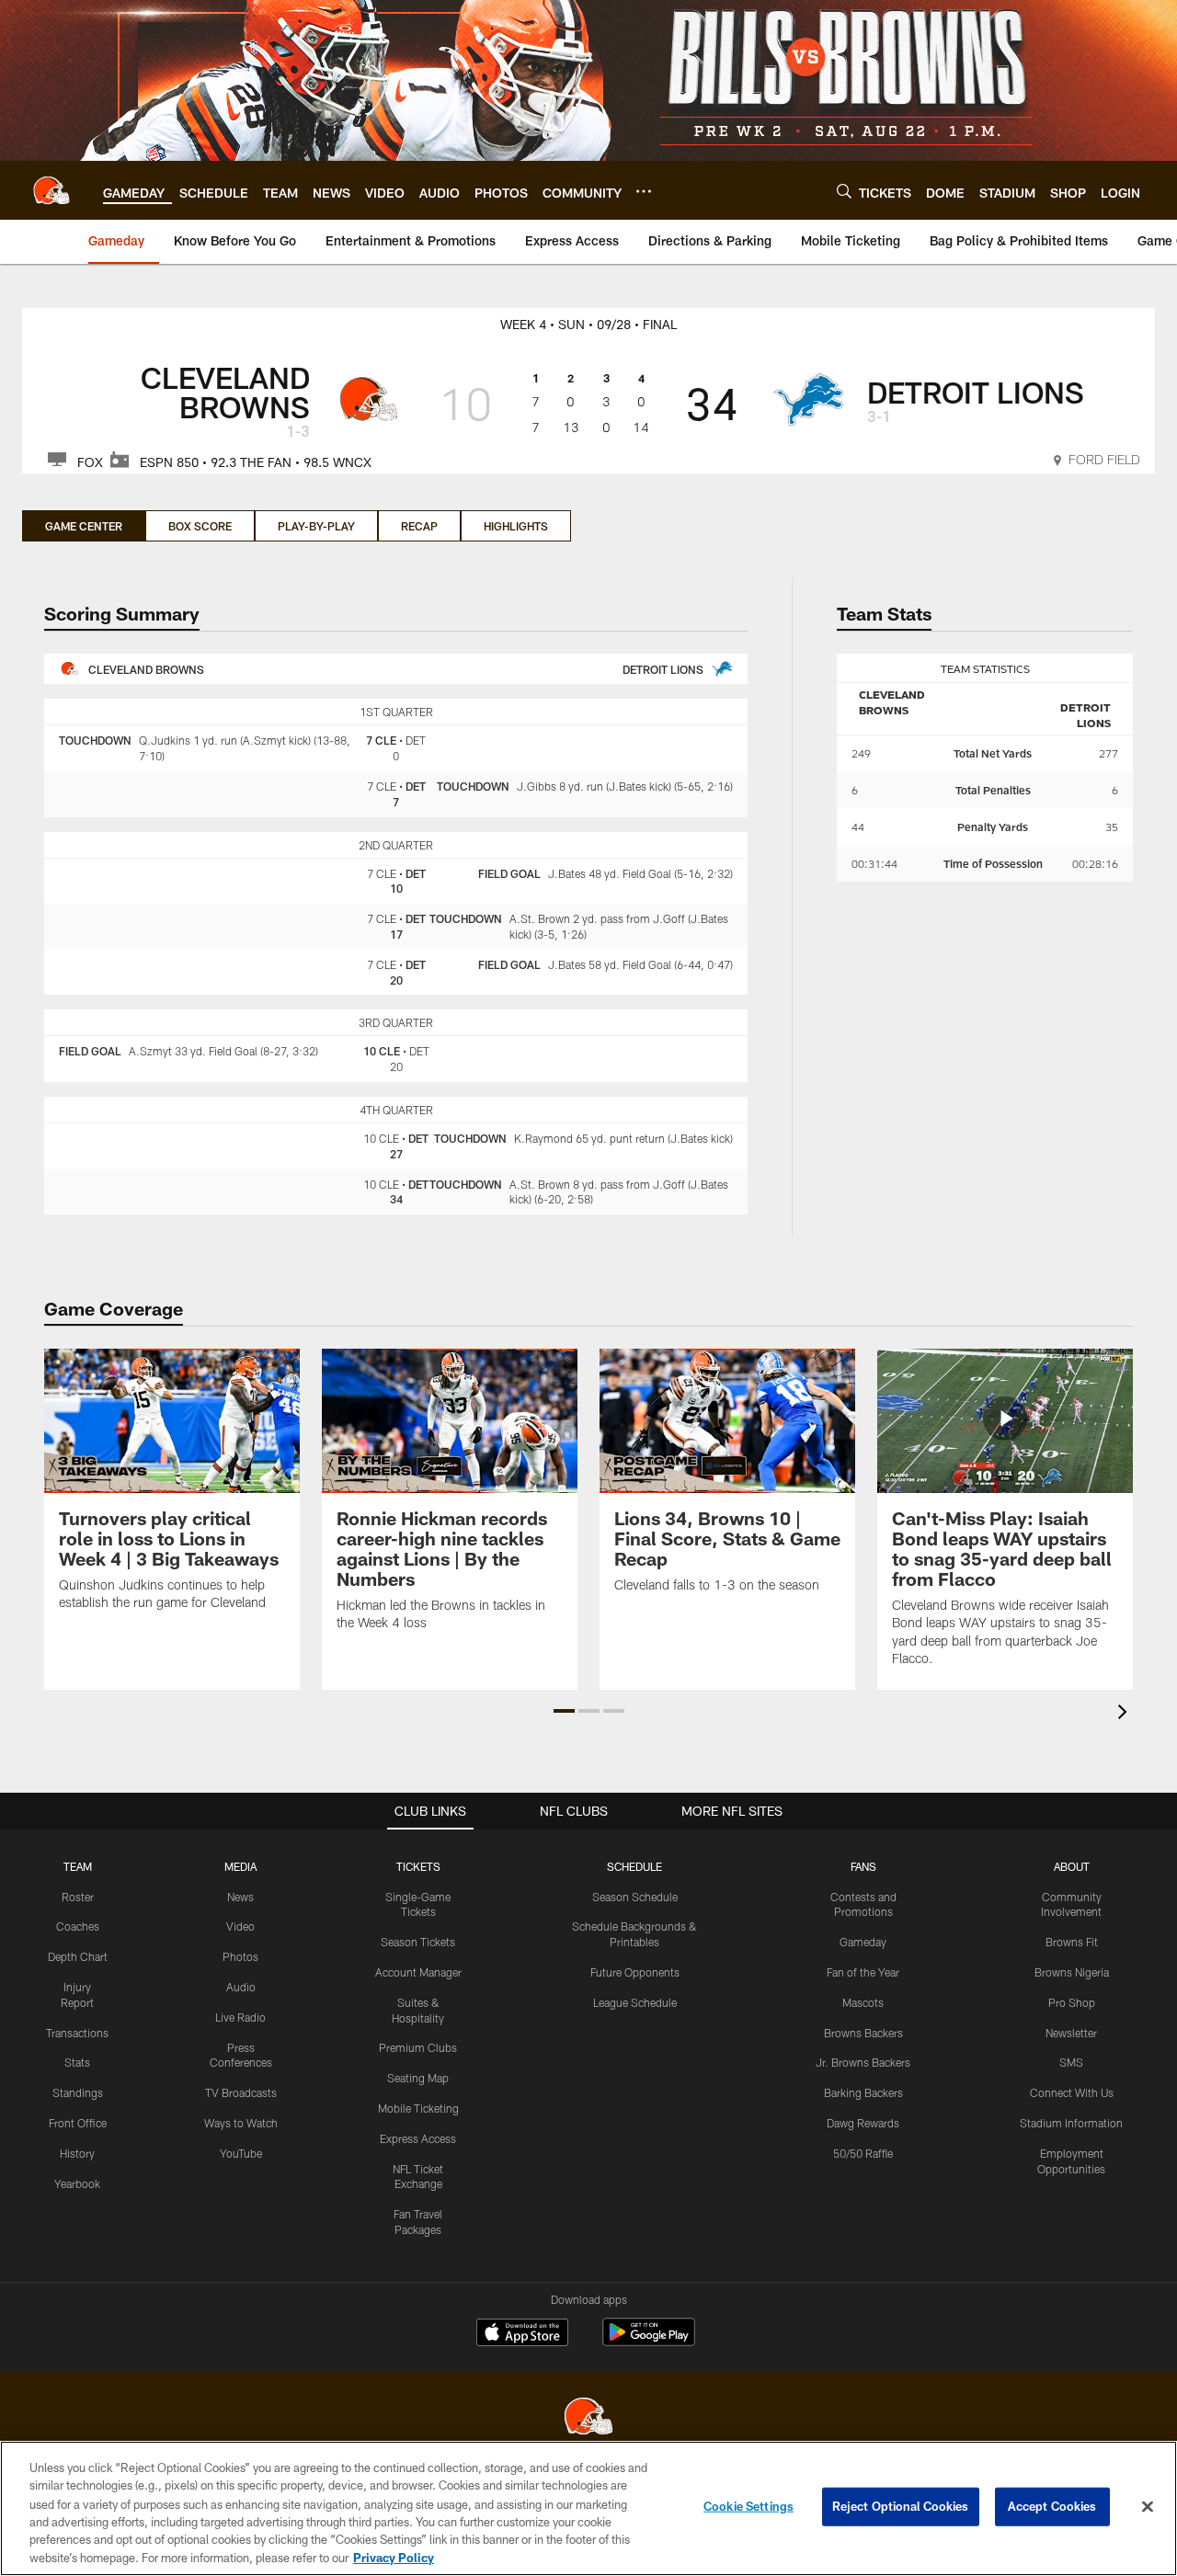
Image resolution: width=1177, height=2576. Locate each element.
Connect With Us (1072, 2092)
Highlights (516, 526)
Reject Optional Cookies (901, 2506)
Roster (78, 1897)
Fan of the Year (863, 1972)
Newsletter (1071, 2033)
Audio (241, 1987)
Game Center (84, 526)
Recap (419, 526)
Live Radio (240, 2017)
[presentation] (1126, 1714)
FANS (863, 1866)
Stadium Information (1071, 2123)
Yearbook (77, 2183)
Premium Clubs (418, 2047)
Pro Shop (1072, 2002)
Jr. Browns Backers (863, 2062)
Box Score (200, 526)
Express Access (418, 2138)
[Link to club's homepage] (51, 190)
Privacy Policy (394, 2557)
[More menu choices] (644, 191)
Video (240, 1926)
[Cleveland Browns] (588, 2418)
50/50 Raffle (863, 2153)
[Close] (1148, 2507)
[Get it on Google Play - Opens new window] (649, 2341)
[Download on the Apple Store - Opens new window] (522, 2334)
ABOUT (1072, 1866)
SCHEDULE (634, 1866)
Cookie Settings (748, 2506)
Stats (77, 2062)
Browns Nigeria (1072, 1972)
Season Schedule (635, 1897)
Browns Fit (1072, 1942)
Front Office (78, 2123)
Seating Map (418, 2078)
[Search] (844, 191)
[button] (564, 1711)
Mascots (863, 2002)
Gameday (863, 1942)
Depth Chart (78, 1956)
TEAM (78, 1866)
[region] (588, 2508)
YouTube (241, 2153)
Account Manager (418, 1972)
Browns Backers (863, 2033)
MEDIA (240, 1866)
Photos (240, 1956)
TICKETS (418, 1866)
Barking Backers (863, 2092)
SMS (1071, 2062)
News (240, 1897)
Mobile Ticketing (418, 2108)
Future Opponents (635, 1972)
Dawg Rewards (863, 2123)
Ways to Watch (241, 2123)
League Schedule (635, 2002)
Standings (78, 2092)
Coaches (78, 1926)
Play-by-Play (316, 526)
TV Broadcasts (241, 2092)
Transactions (77, 2033)
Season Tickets (418, 1942)
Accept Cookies (1052, 2506)
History (77, 2153)
